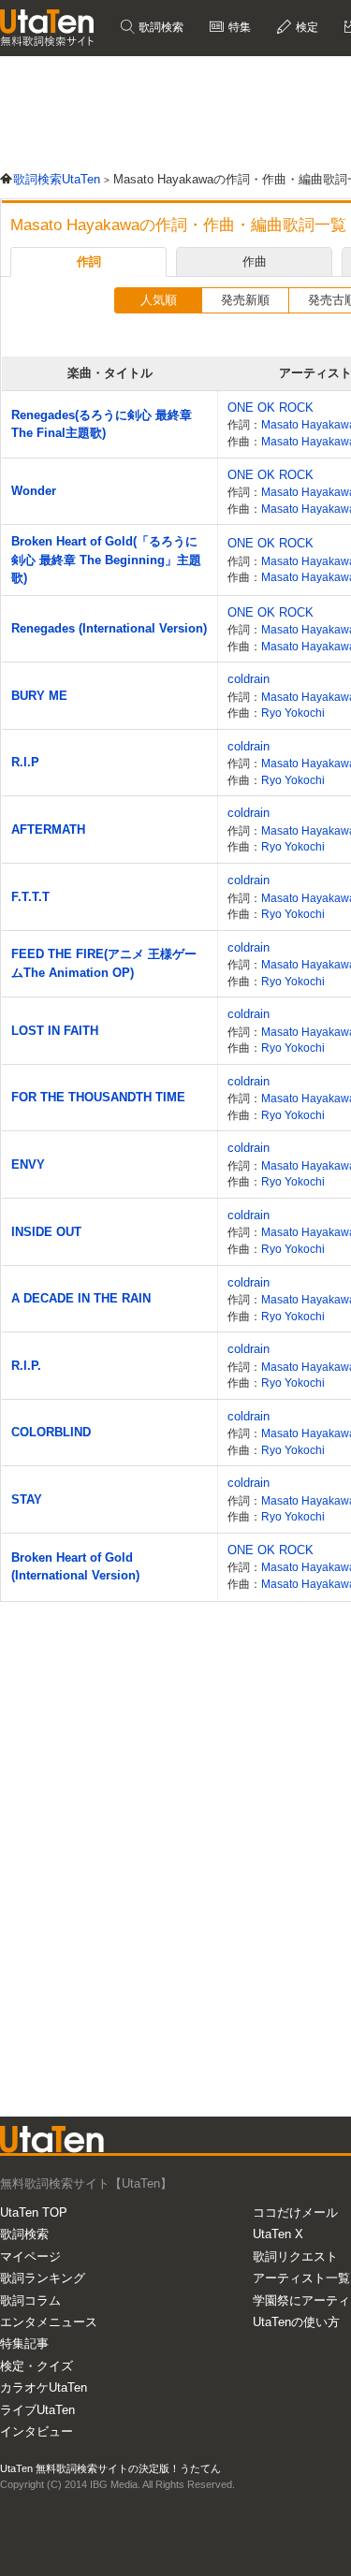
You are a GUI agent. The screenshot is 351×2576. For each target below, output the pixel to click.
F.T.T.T (30, 897)
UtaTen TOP (34, 2212)
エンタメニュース (49, 2322)
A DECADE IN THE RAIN (81, 1298)
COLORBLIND (51, 1432)
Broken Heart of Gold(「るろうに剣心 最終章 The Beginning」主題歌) (106, 560)
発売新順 (245, 300)
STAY (27, 1499)
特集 (238, 27)
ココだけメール (295, 2212)
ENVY (28, 1164)
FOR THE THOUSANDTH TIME (98, 1097)
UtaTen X (278, 2234)
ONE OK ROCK (271, 408)
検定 (306, 27)
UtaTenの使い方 (296, 2322)
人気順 (159, 300)
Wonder (34, 491)
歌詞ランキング (43, 2278)
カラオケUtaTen (44, 2387)
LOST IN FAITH (55, 1031)
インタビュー (37, 2431)
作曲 (255, 262)
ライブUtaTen (37, 2410)
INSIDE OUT (46, 1232)
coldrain (249, 679)
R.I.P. (26, 1366)
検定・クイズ (37, 2366)
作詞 (89, 262)
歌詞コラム (30, 2300)
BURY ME (39, 696)
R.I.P (25, 762)
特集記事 (24, 2343)
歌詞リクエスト (295, 2256)
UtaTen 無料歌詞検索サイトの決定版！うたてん (110, 2468)
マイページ (30, 2256)
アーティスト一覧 (301, 2278)
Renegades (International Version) (109, 628)
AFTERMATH (48, 830)
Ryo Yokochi (293, 713)
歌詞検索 (160, 27)
